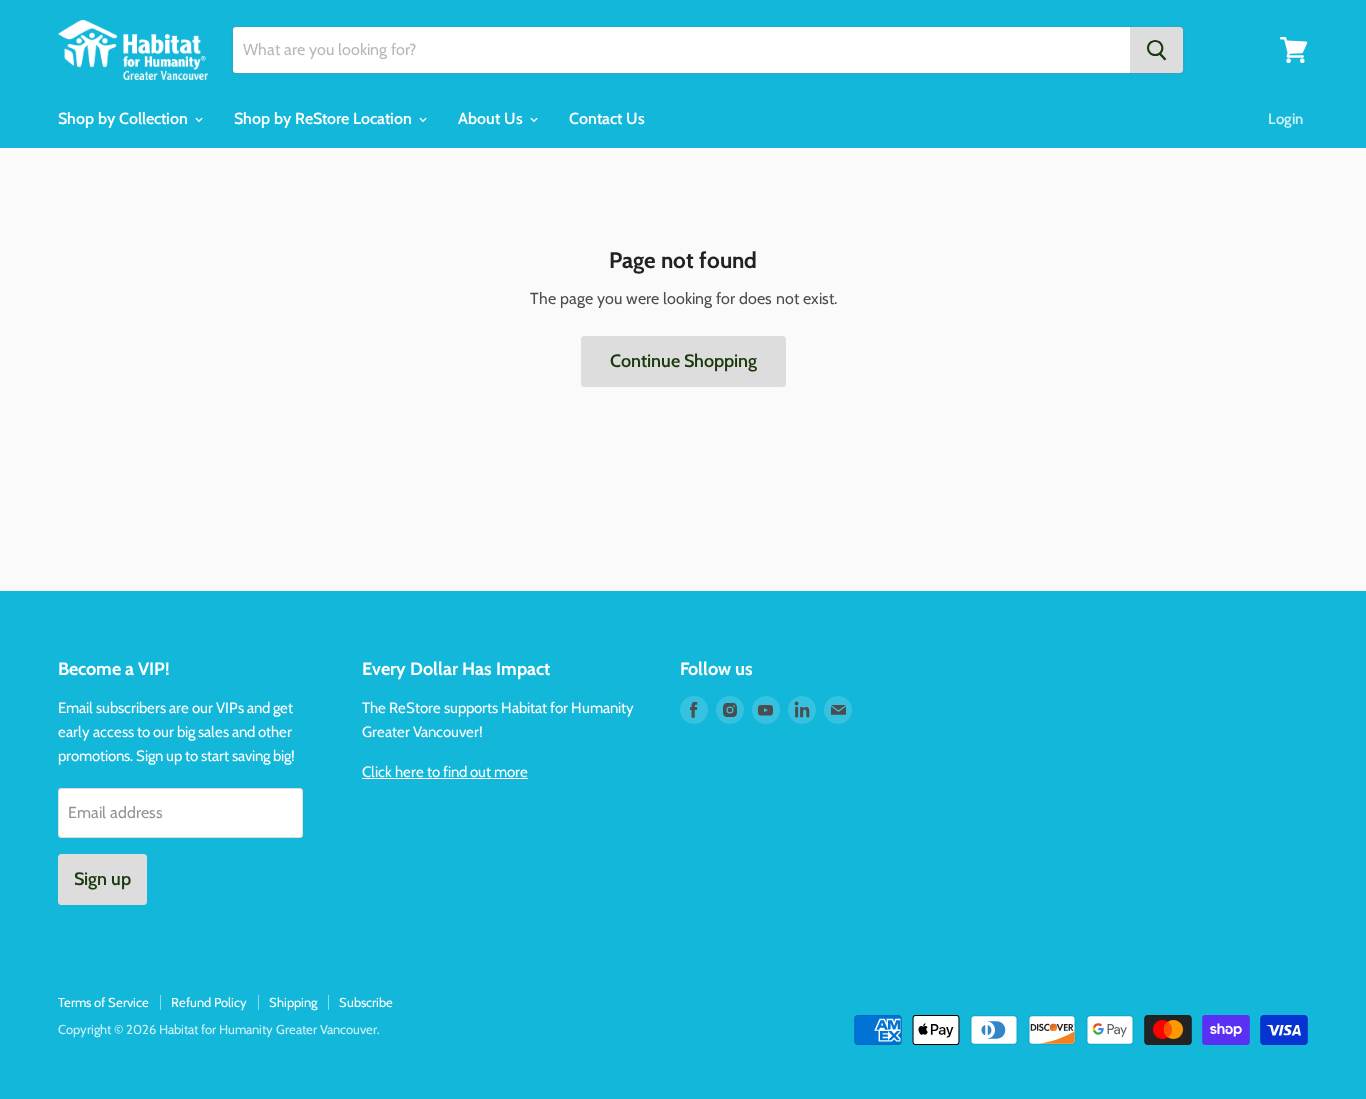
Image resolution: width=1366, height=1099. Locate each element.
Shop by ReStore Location (325, 118)
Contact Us (607, 118)
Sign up (102, 879)
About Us (492, 118)
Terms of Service (103, 1002)
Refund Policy (209, 1002)
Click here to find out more (445, 772)
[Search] (1156, 50)
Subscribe (366, 1002)
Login (1285, 119)
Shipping (293, 1002)
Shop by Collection (125, 118)
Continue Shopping (683, 361)
